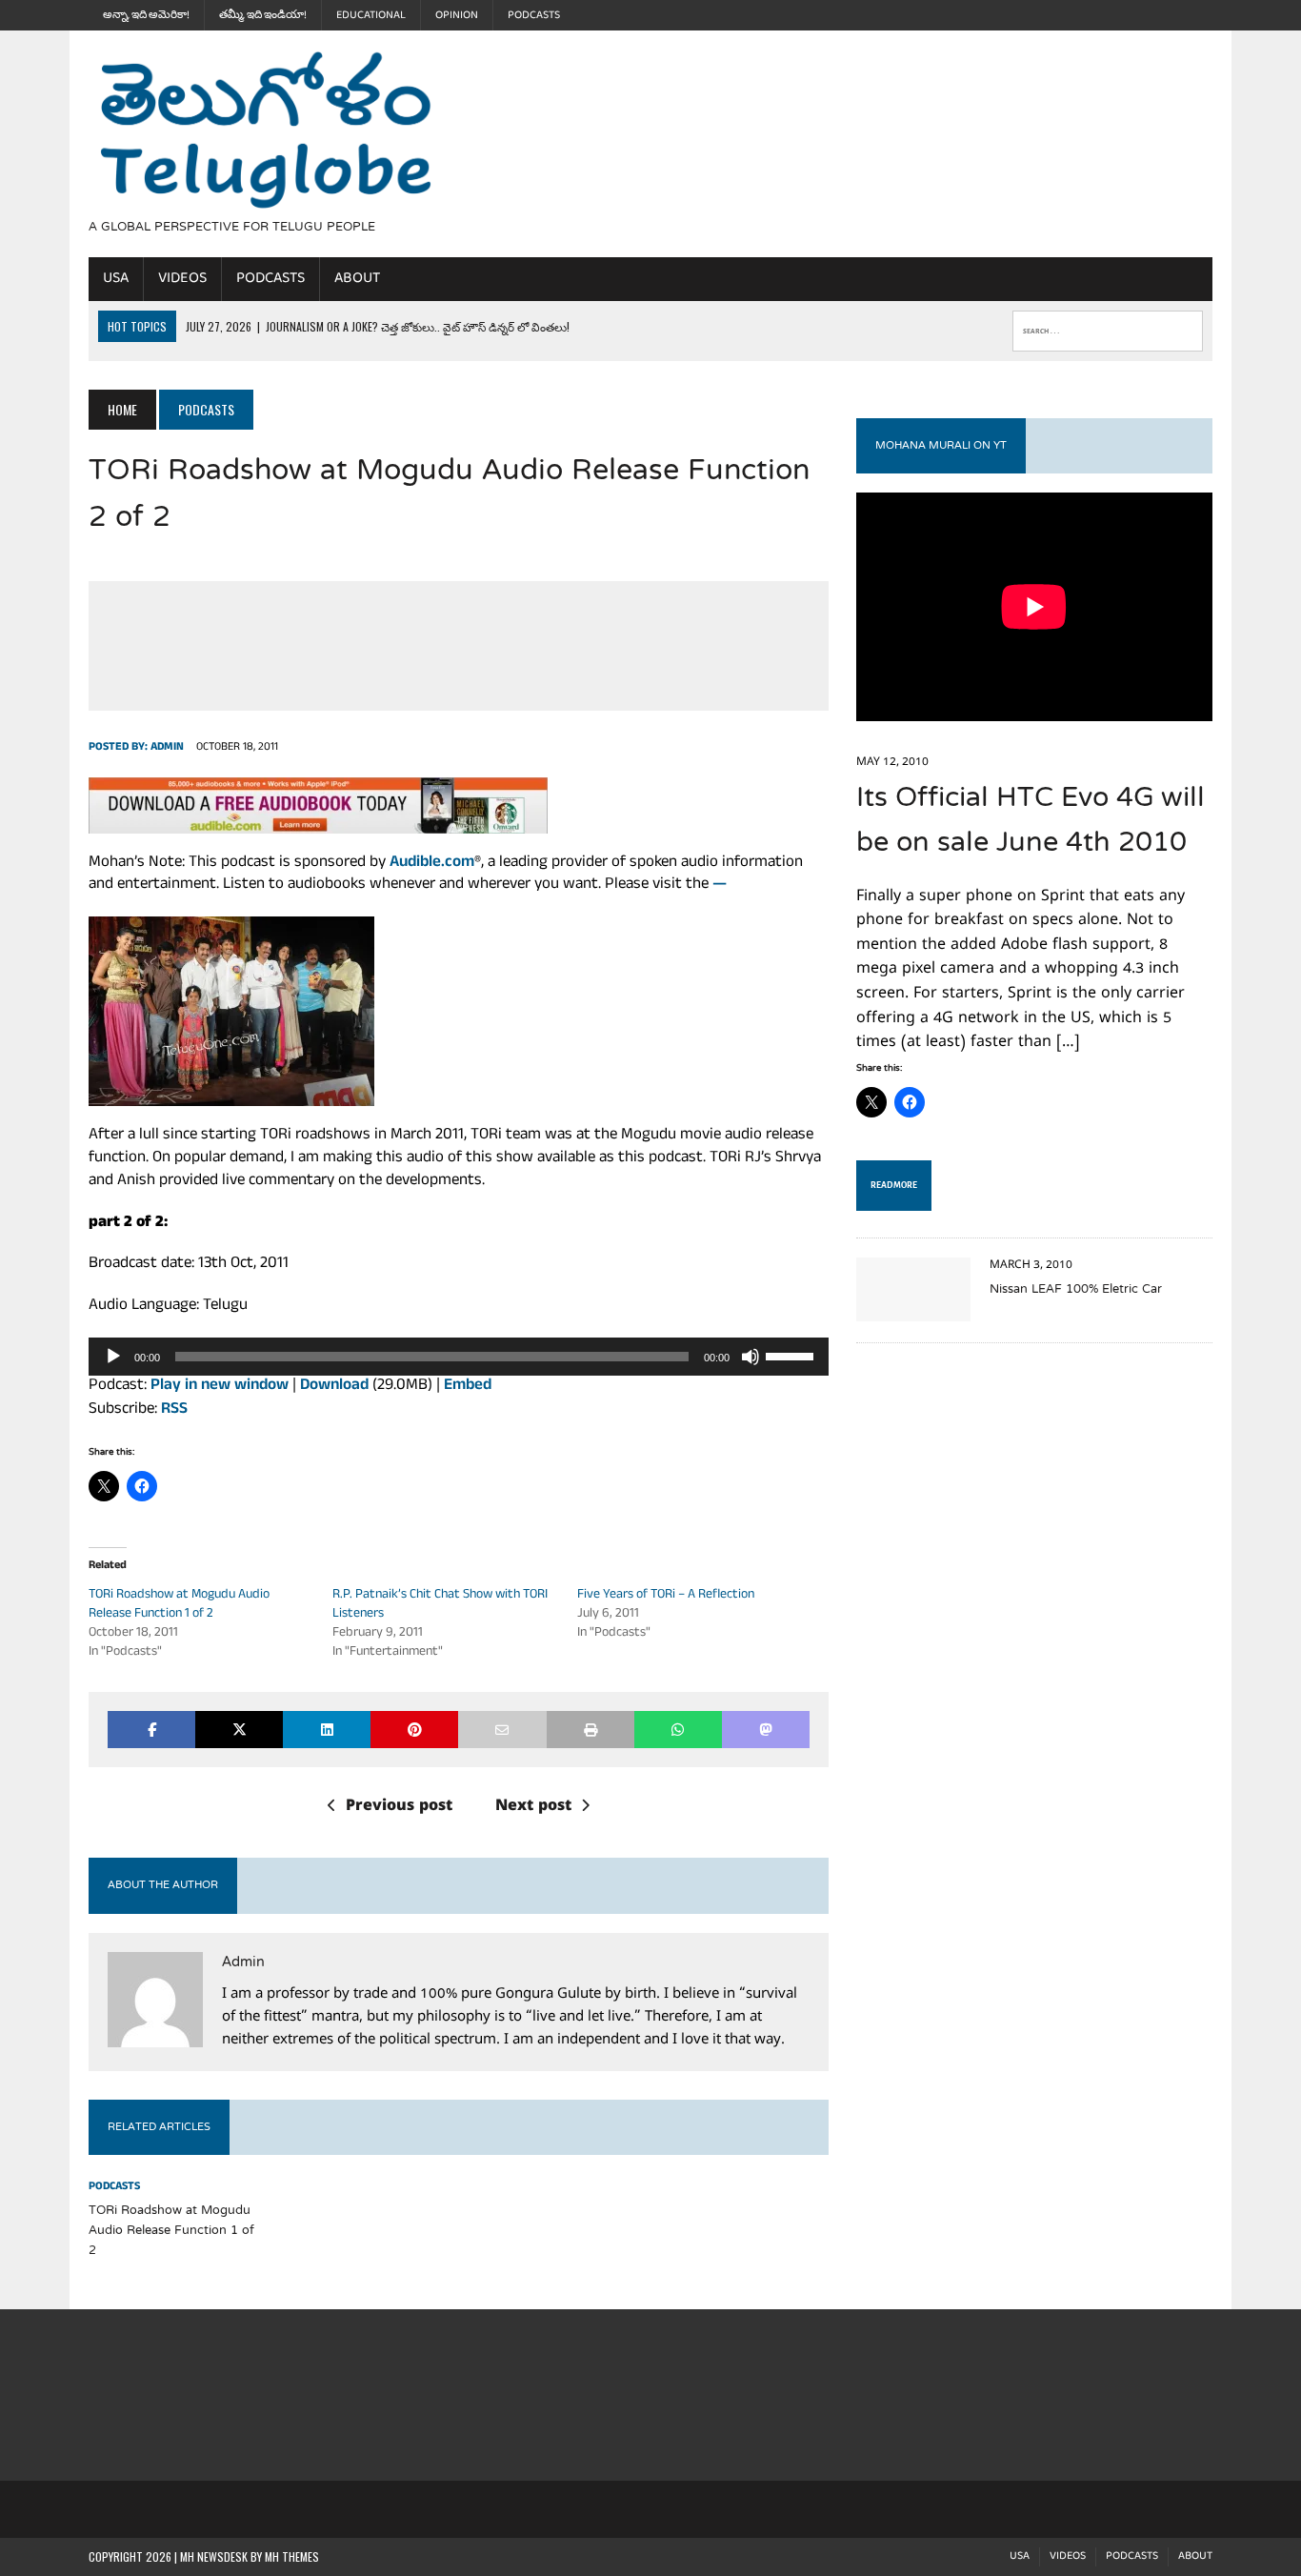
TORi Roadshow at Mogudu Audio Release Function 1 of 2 (179, 1605)
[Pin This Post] (414, 1730)
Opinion (457, 15)
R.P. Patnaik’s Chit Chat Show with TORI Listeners (440, 1605)
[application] (459, 1357)
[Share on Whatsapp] (678, 1730)
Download (334, 1387)
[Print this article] (590, 1730)
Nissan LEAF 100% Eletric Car (1076, 1290)
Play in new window (220, 1387)
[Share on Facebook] (151, 1730)
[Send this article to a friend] (502, 1730)
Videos (182, 278)
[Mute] (751, 1357)
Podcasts (534, 15)
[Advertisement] (819, 141)
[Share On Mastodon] (766, 1730)
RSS (174, 1410)
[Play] (113, 1357)
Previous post (399, 1807)
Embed (468, 1387)
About (357, 278)
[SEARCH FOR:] (1108, 327)
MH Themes (292, 2556)
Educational (371, 15)
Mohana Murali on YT (941, 446)
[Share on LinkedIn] (327, 1730)
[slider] (792, 1355)
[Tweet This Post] (239, 1730)
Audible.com (432, 864)
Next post (533, 1807)
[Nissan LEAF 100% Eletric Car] (913, 1308)
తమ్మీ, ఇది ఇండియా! (263, 15)
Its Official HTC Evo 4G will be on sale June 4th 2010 (1031, 822)
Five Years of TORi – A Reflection (666, 1595)
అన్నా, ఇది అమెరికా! (146, 15)
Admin (167, 748)
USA (116, 278)
